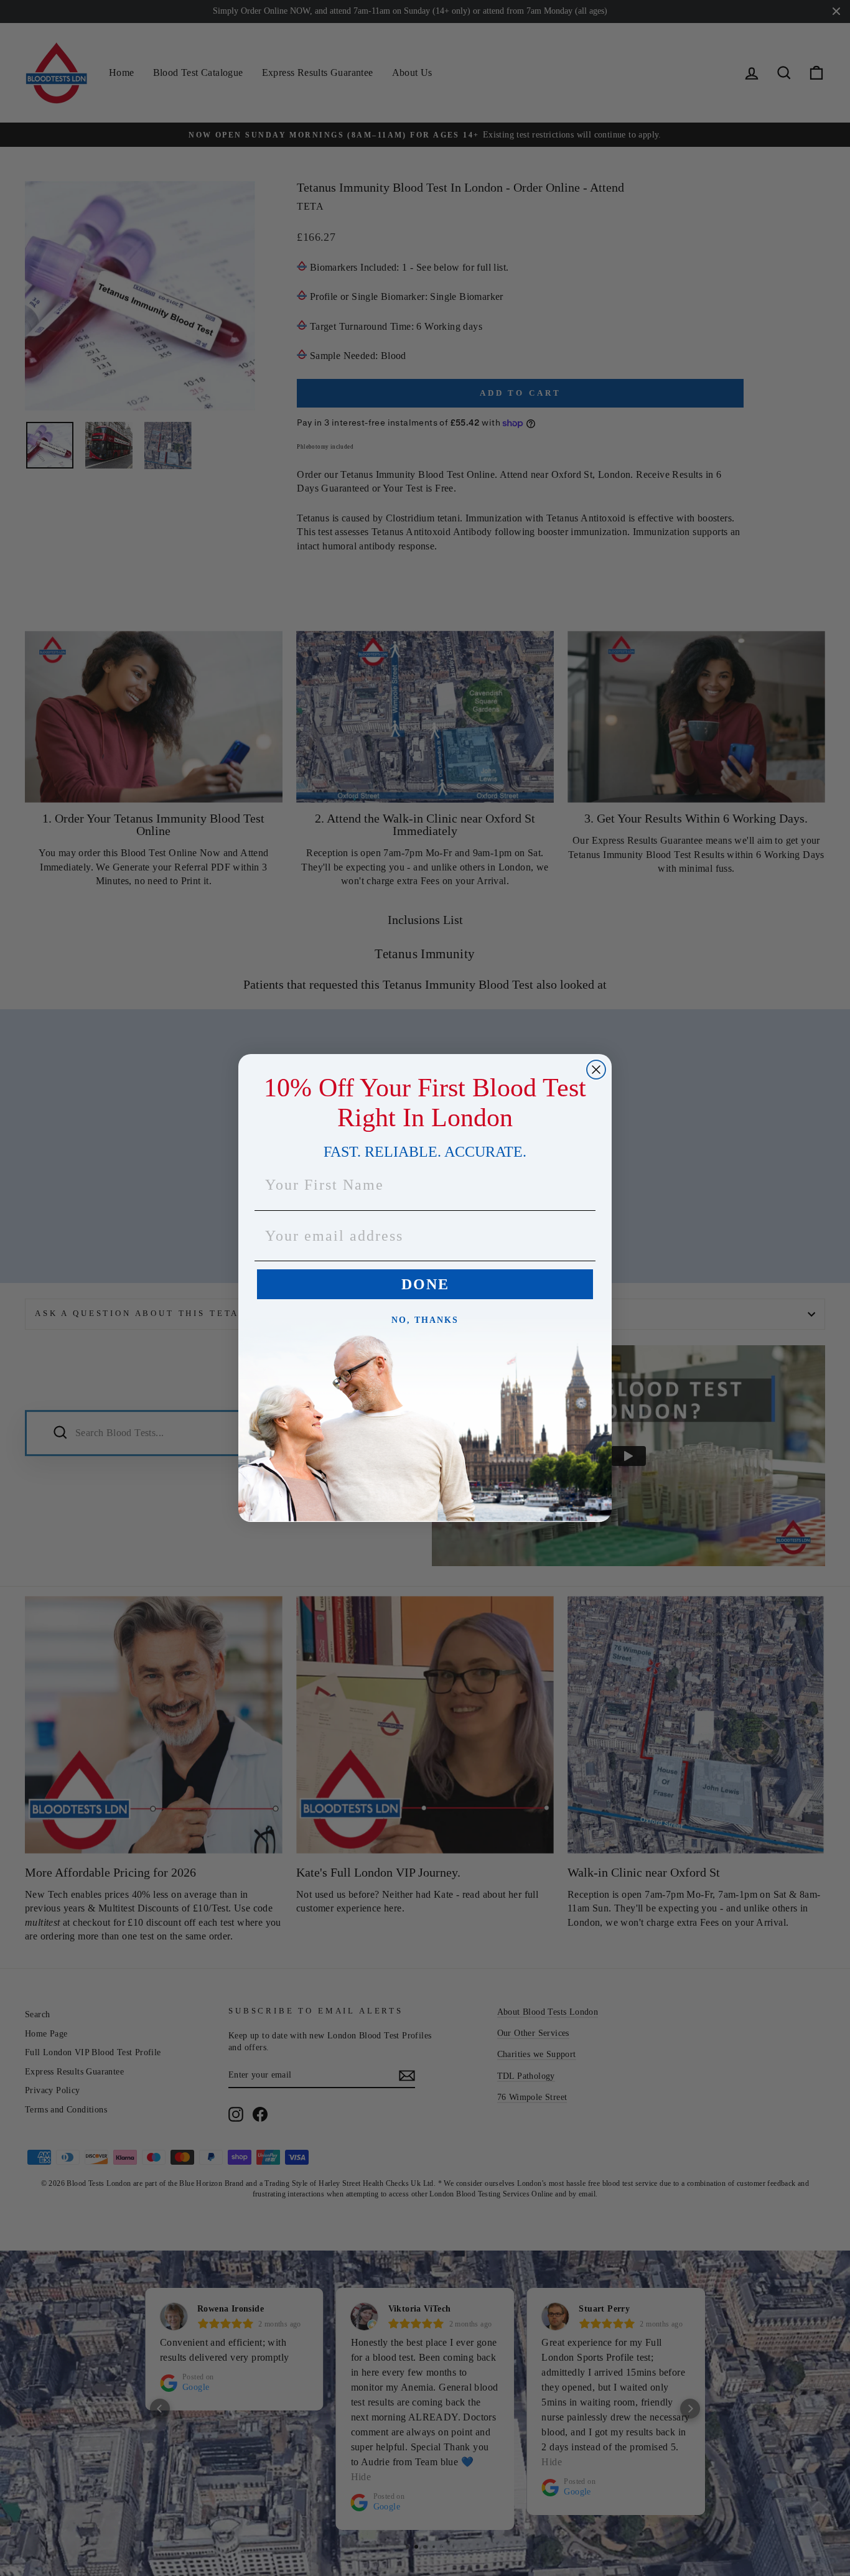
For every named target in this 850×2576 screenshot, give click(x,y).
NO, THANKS (425, 1320)
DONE (425, 1284)
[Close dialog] (596, 1070)
